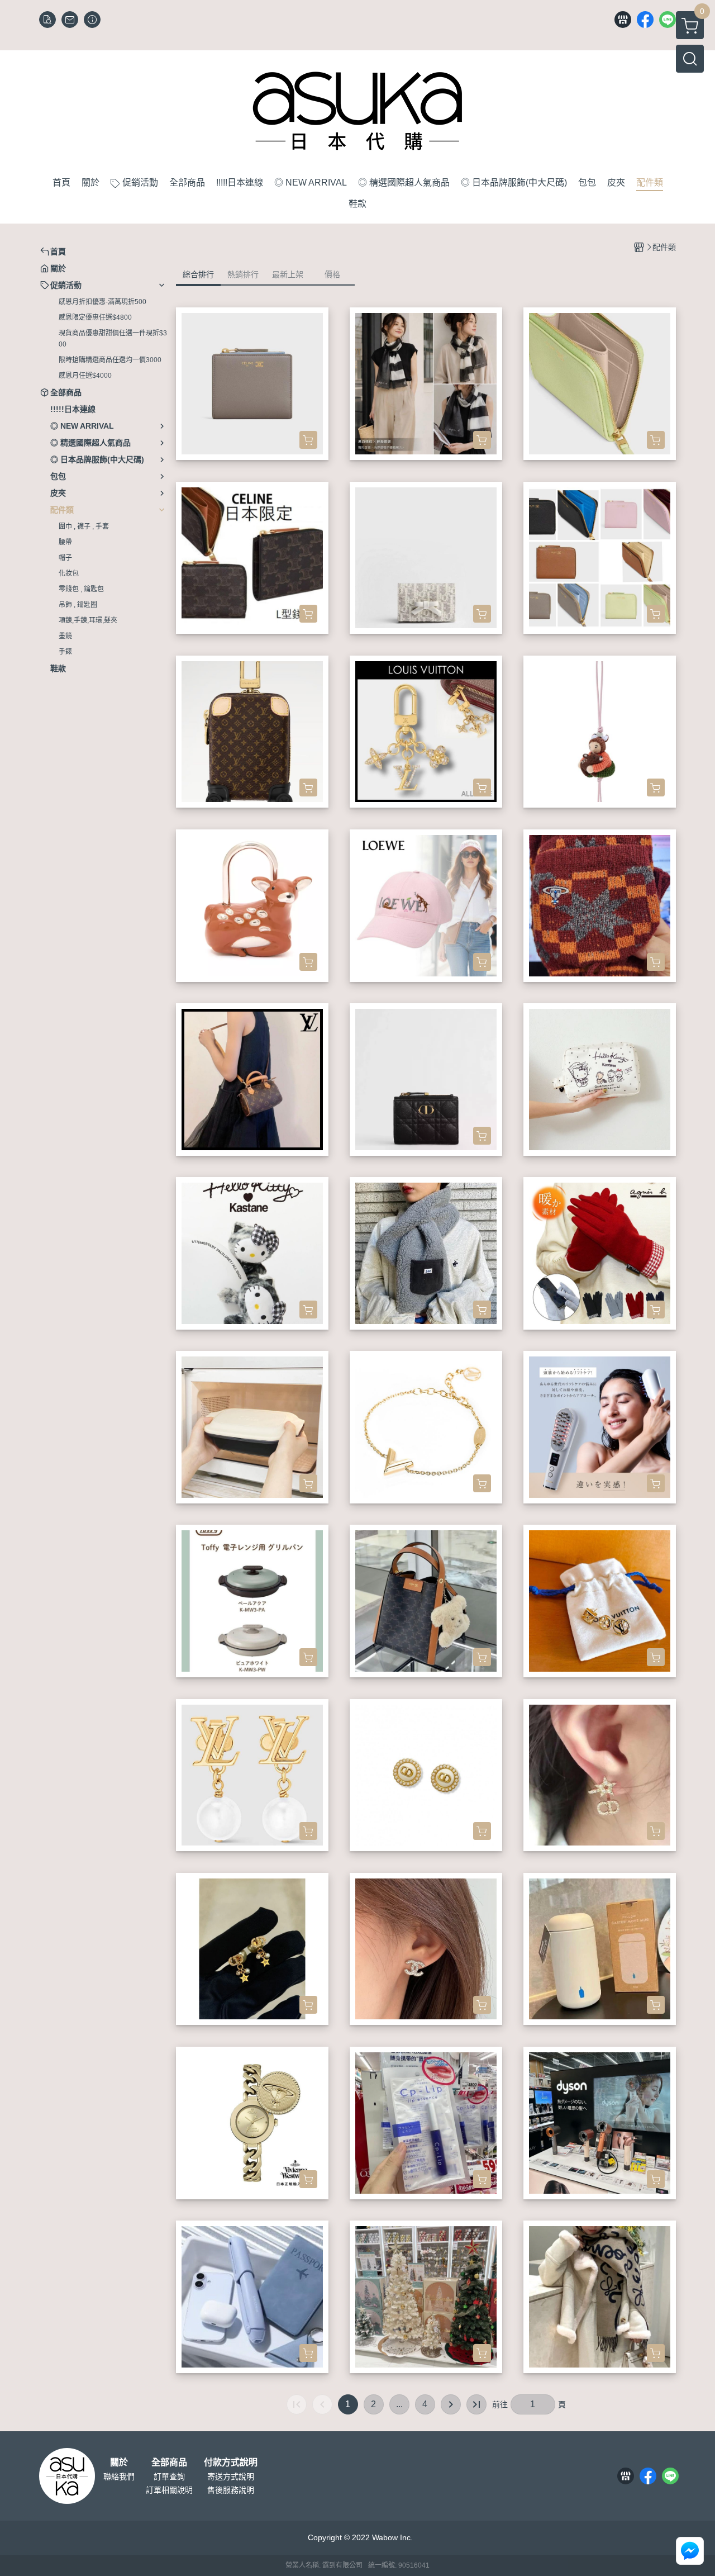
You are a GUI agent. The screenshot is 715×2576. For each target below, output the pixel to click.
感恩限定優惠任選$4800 (95, 317)
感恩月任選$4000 (85, 376)
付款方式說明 (231, 2463)
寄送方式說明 (231, 2477)
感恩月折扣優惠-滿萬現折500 (103, 302)
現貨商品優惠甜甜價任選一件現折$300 (113, 339)
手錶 (65, 652)
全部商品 (169, 2463)
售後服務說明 (231, 2490)
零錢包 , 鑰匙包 (81, 589)
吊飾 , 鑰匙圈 (78, 605)
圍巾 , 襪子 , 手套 (84, 526)
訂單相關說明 (169, 2490)
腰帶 (65, 542)
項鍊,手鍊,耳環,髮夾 (88, 620)
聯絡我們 (119, 2477)
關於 (119, 2463)
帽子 (65, 558)
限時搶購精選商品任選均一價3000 (110, 360)
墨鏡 (65, 636)
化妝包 (69, 573)
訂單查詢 (169, 2477)
